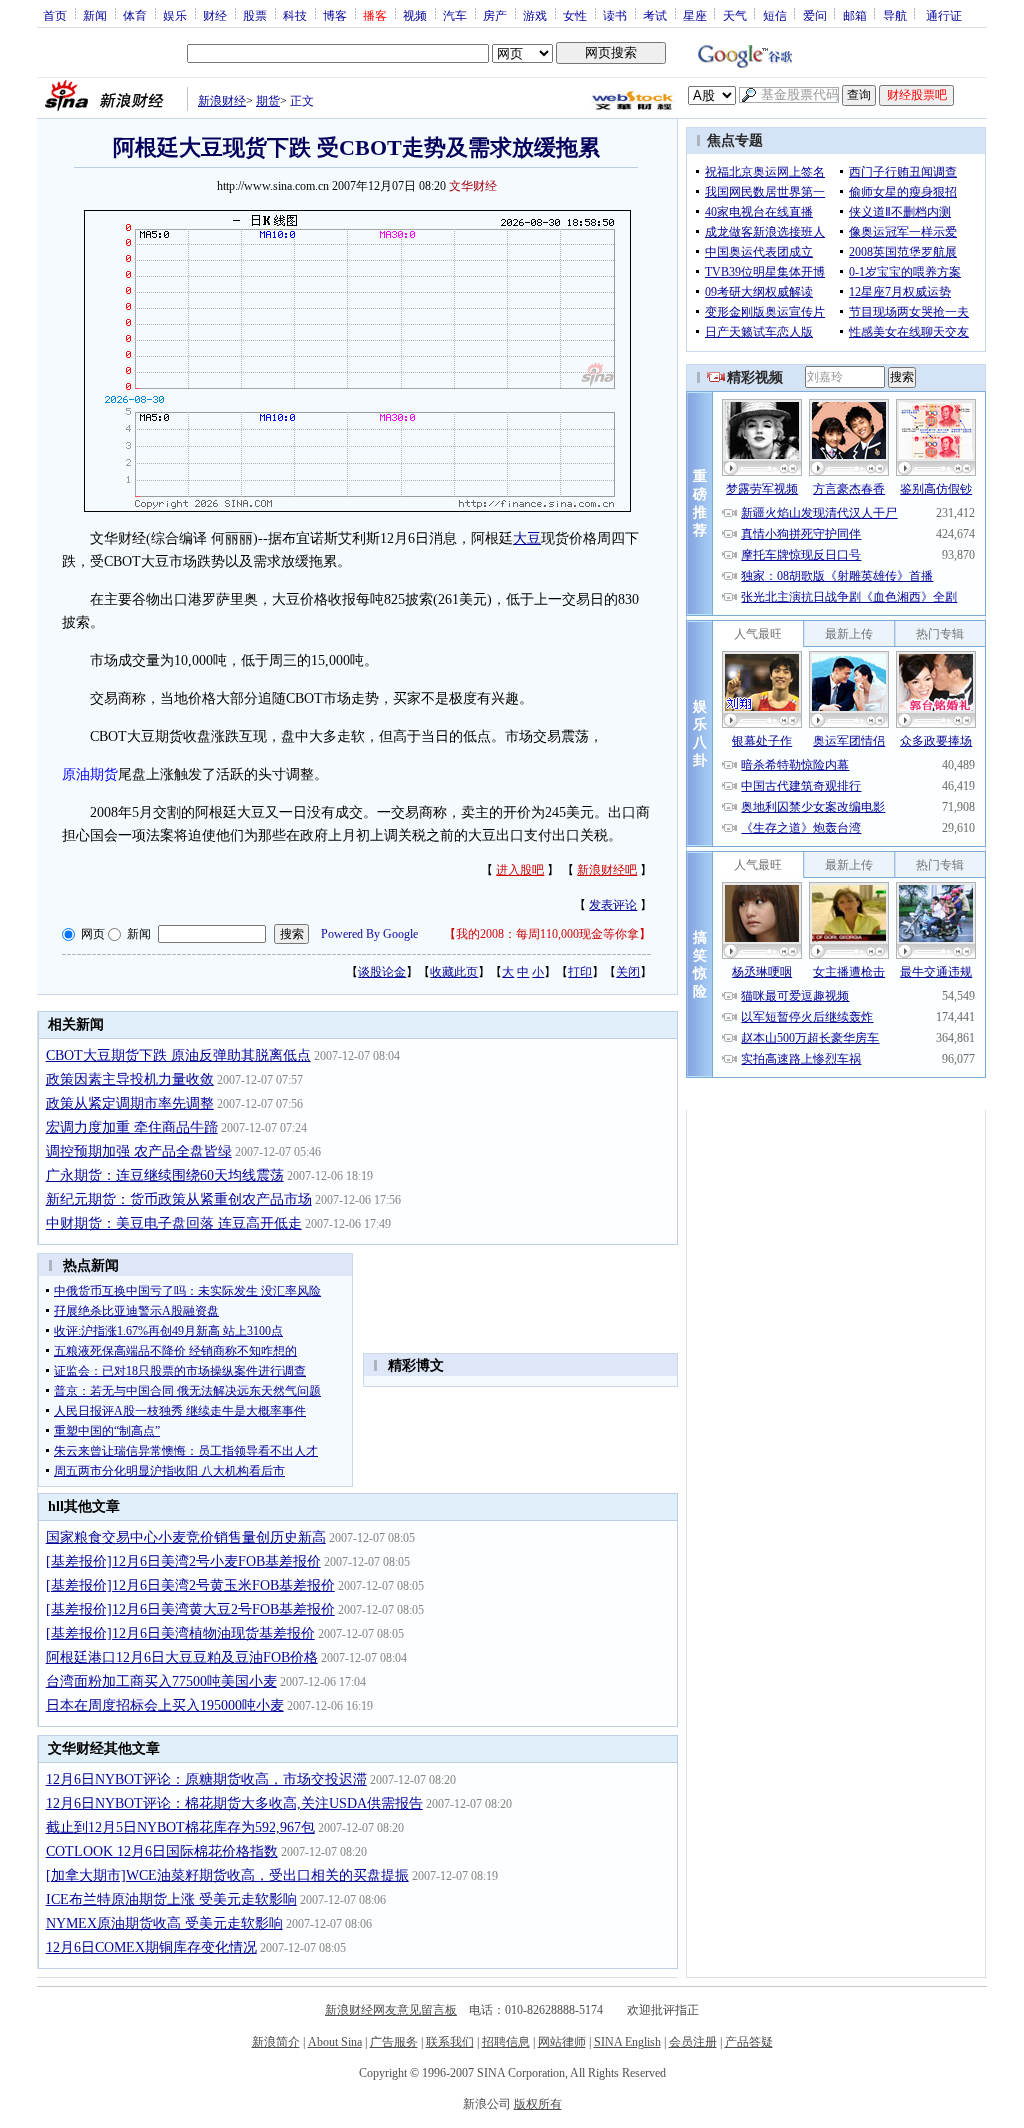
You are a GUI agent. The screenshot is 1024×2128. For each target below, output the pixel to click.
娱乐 (175, 15)
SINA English (627, 2042)
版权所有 (538, 2104)
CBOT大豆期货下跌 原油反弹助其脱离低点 (178, 1055)
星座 (695, 15)
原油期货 (90, 774)
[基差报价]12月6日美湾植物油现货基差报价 (180, 1633)
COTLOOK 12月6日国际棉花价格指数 (162, 1851)
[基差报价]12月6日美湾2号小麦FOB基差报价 (183, 1561)
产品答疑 (749, 2042)
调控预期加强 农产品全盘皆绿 (139, 1151)
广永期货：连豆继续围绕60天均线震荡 (165, 1175)
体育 (135, 15)
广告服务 (394, 2042)
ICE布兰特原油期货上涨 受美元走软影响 (171, 1899)
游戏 (535, 15)
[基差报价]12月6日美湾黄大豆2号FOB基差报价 (190, 1609)
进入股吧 (520, 870)
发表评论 (613, 905)
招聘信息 (506, 2042)
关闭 (628, 972)
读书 (615, 15)
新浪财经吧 (607, 870)
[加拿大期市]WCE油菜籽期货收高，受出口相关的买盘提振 (227, 1875)
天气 (735, 15)
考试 (655, 15)
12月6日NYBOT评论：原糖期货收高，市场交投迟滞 (206, 1779)
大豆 (527, 538)
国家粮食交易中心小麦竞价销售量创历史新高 (186, 1537)
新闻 (95, 15)
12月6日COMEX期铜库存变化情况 (151, 1947)
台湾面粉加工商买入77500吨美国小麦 (161, 1681)
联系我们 (450, 2042)
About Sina (335, 2042)
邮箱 (855, 15)
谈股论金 (382, 972)
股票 (255, 15)
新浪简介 (276, 2042)
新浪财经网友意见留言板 (391, 2010)
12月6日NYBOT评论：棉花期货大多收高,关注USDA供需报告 (234, 1803)
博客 (335, 15)
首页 (55, 15)
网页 (93, 934)
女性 (575, 15)
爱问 (815, 15)
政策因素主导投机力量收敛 (130, 1079)
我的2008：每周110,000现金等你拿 (547, 934)
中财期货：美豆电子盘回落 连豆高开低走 (174, 1223)
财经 (215, 15)
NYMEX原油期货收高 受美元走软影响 (164, 1923)
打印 (580, 972)
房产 (495, 15)
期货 (268, 101)
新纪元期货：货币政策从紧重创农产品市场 (179, 1199)
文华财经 (473, 186)
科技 (295, 15)
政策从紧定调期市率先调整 (130, 1103)
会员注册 (693, 2042)
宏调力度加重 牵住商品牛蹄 (132, 1127)
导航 (895, 15)
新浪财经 (222, 101)
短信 (775, 15)
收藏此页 (454, 972)
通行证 (944, 15)
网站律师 (562, 2042)
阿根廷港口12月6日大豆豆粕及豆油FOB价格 (182, 1657)
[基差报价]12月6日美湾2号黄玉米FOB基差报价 (190, 1585)
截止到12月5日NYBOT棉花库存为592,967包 (180, 1827)
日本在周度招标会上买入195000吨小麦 (165, 1705)
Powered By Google (369, 934)
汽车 (455, 15)
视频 (415, 15)
